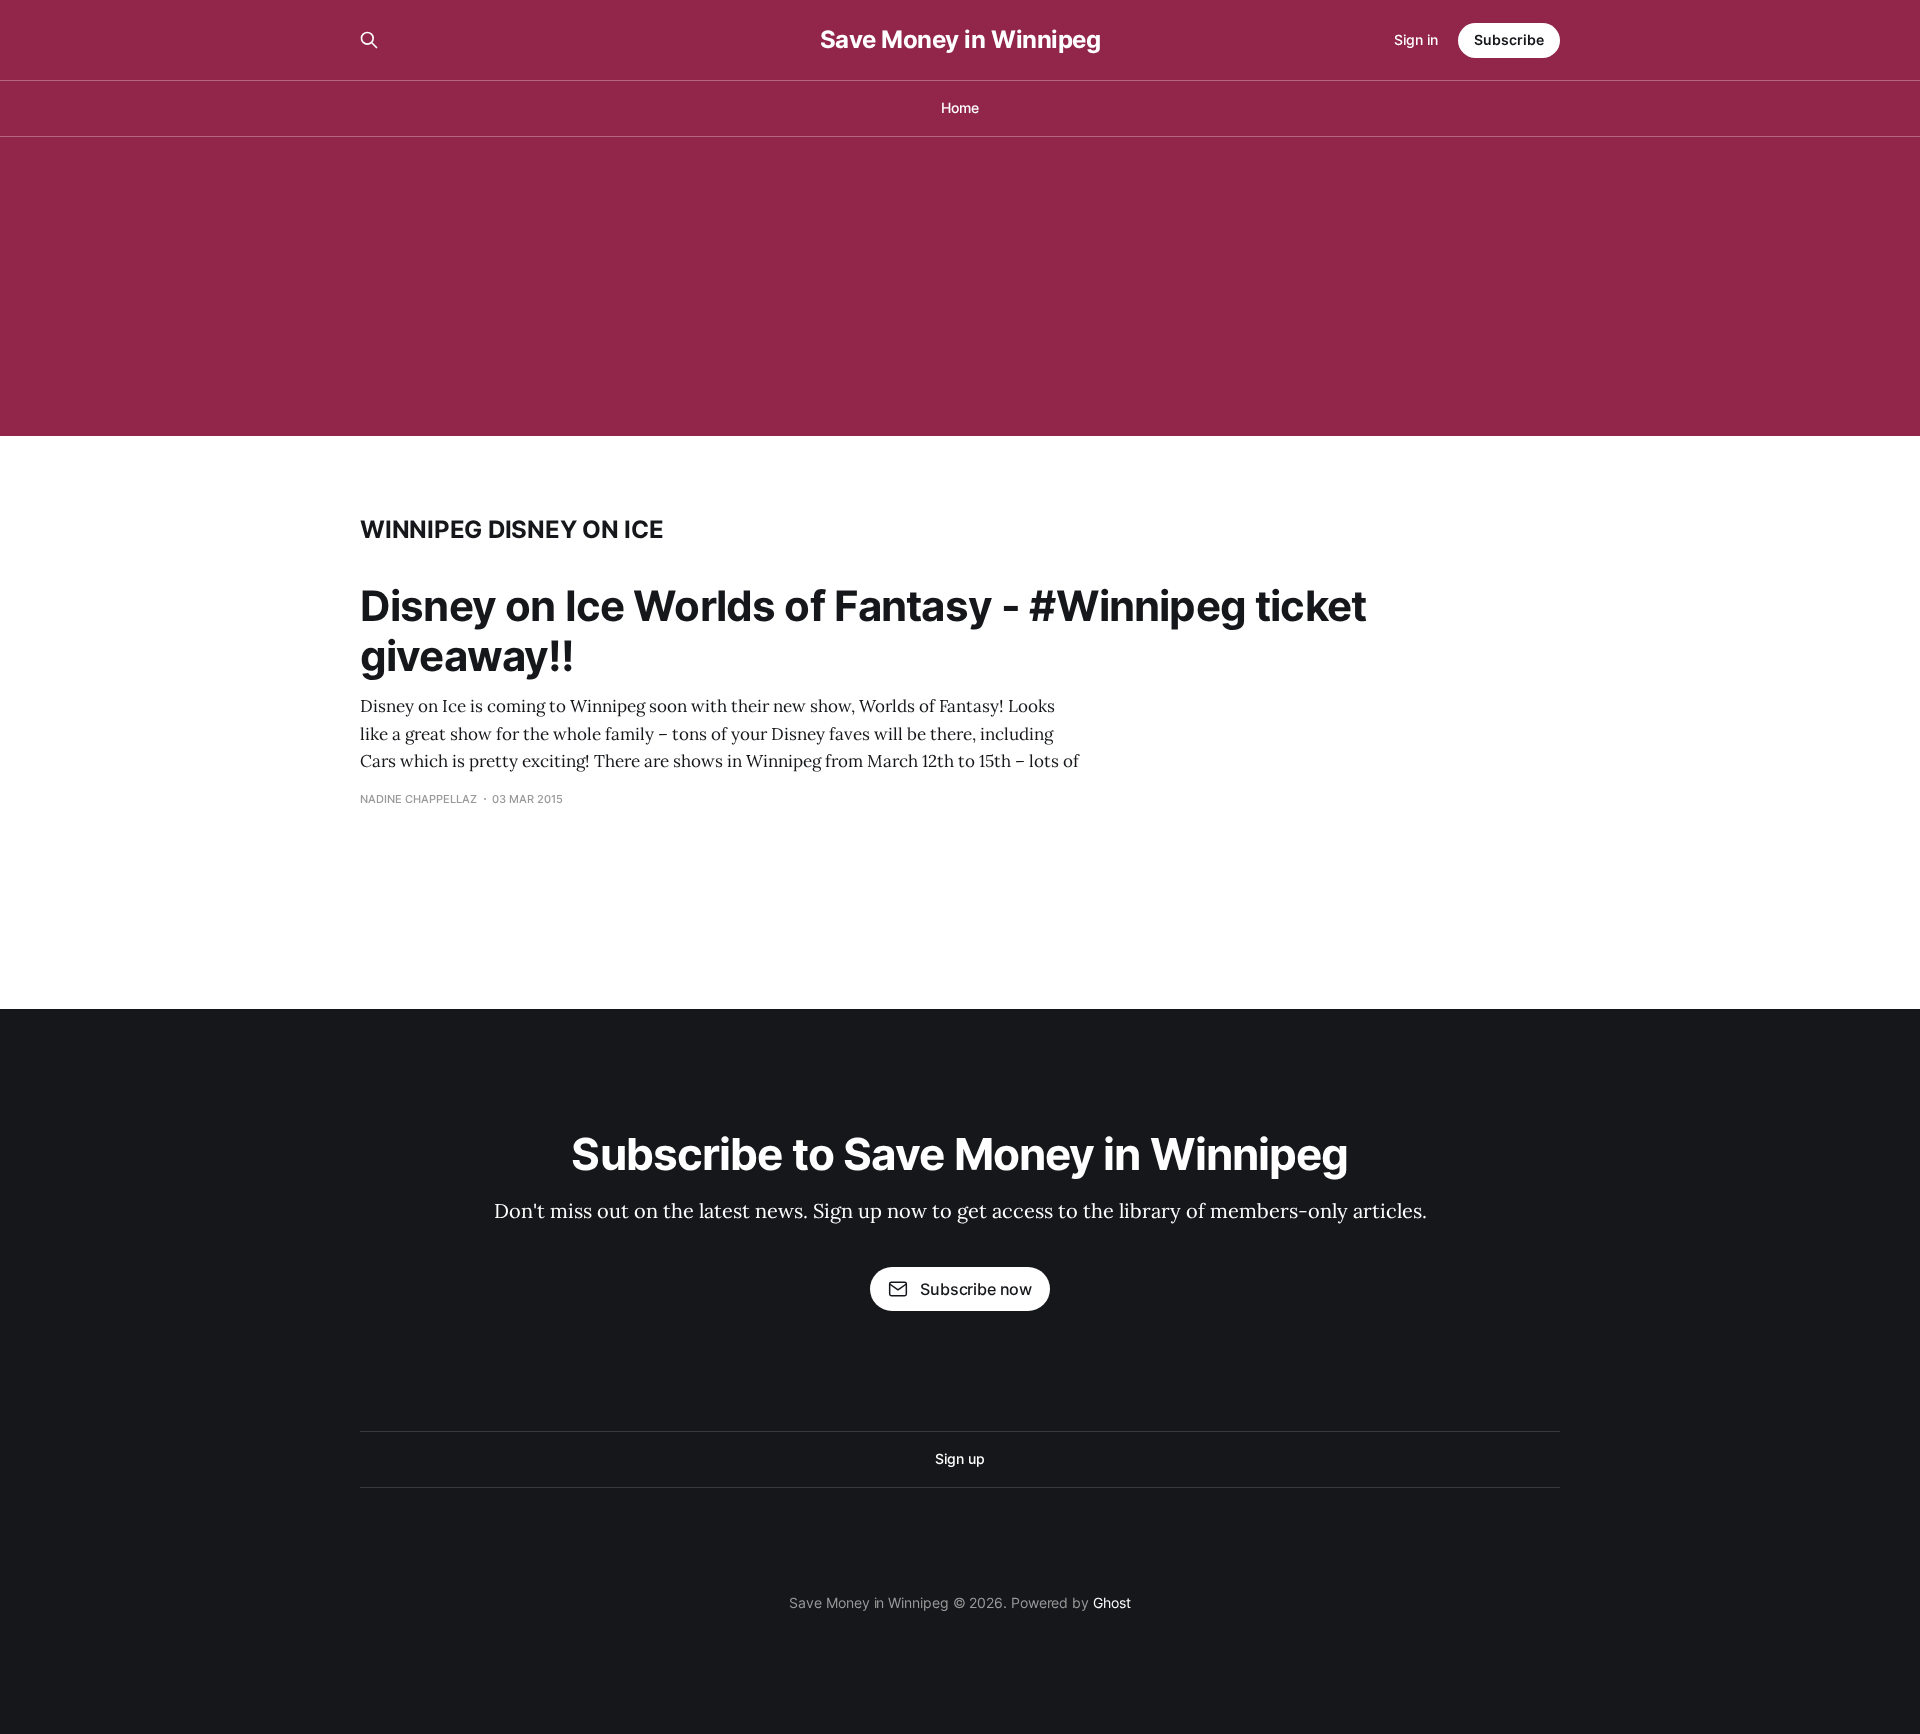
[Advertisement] (960, 286)
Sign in (1416, 39)
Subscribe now (976, 1289)
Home (960, 107)
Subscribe (1509, 39)
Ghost (1112, 1602)
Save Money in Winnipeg (960, 40)
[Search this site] (369, 40)
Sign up (959, 1458)
